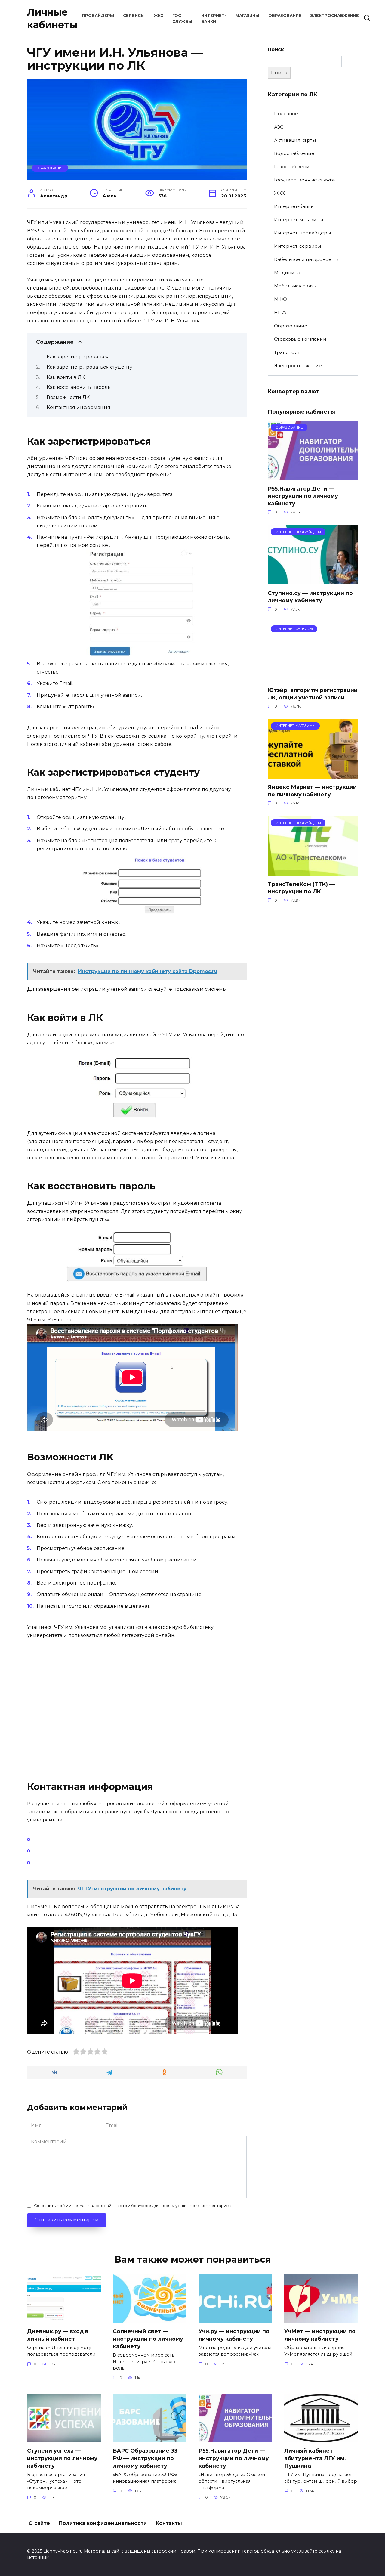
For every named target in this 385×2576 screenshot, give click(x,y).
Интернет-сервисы (297, 246)
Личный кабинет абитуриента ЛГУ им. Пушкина (315, 2458)
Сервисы (134, 15)
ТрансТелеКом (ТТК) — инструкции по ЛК (301, 888)
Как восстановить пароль (79, 387)
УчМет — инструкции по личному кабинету (320, 2335)
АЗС (279, 127)
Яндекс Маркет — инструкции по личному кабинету (312, 791)
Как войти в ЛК (66, 377)
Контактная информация (79, 407)
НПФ (280, 313)
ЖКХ (159, 15)
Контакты (169, 2523)
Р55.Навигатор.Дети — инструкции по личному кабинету (303, 496)
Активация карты (295, 140)
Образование (285, 15)
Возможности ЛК (68, 397)
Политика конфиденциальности (103, 2523)
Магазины (247, 15)
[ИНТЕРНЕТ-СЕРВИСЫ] (313, 678)
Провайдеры (98, 15)
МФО (280, 299)
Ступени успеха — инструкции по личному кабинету (62, 2458)
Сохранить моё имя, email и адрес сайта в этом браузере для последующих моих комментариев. (133, 2206)
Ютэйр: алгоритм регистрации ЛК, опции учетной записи (313, 694)
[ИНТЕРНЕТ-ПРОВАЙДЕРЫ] (313, 581)
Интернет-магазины (299, 220)
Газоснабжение (293, 167)
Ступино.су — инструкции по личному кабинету (310, 597)
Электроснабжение (335, 15)
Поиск (276, 50)
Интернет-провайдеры (302, 233)
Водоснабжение (294, 153)
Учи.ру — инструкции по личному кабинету (234, 2335)
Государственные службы (305, 180)
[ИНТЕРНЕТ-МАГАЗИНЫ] (313, 775)
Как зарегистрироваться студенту (89, 367)
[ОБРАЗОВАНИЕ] (313, 476)
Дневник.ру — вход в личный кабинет (58, 2335)
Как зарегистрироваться (78, 357)
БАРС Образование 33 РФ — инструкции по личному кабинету (145, 2458)
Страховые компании (300, 339)
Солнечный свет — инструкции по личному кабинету (148, 2339)
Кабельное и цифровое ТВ (306, 259)
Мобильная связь (295, 286)
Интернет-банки (294, 206)
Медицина (287, 273)
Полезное (286, 114)
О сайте (39, 2523)
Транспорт (287, 352)
